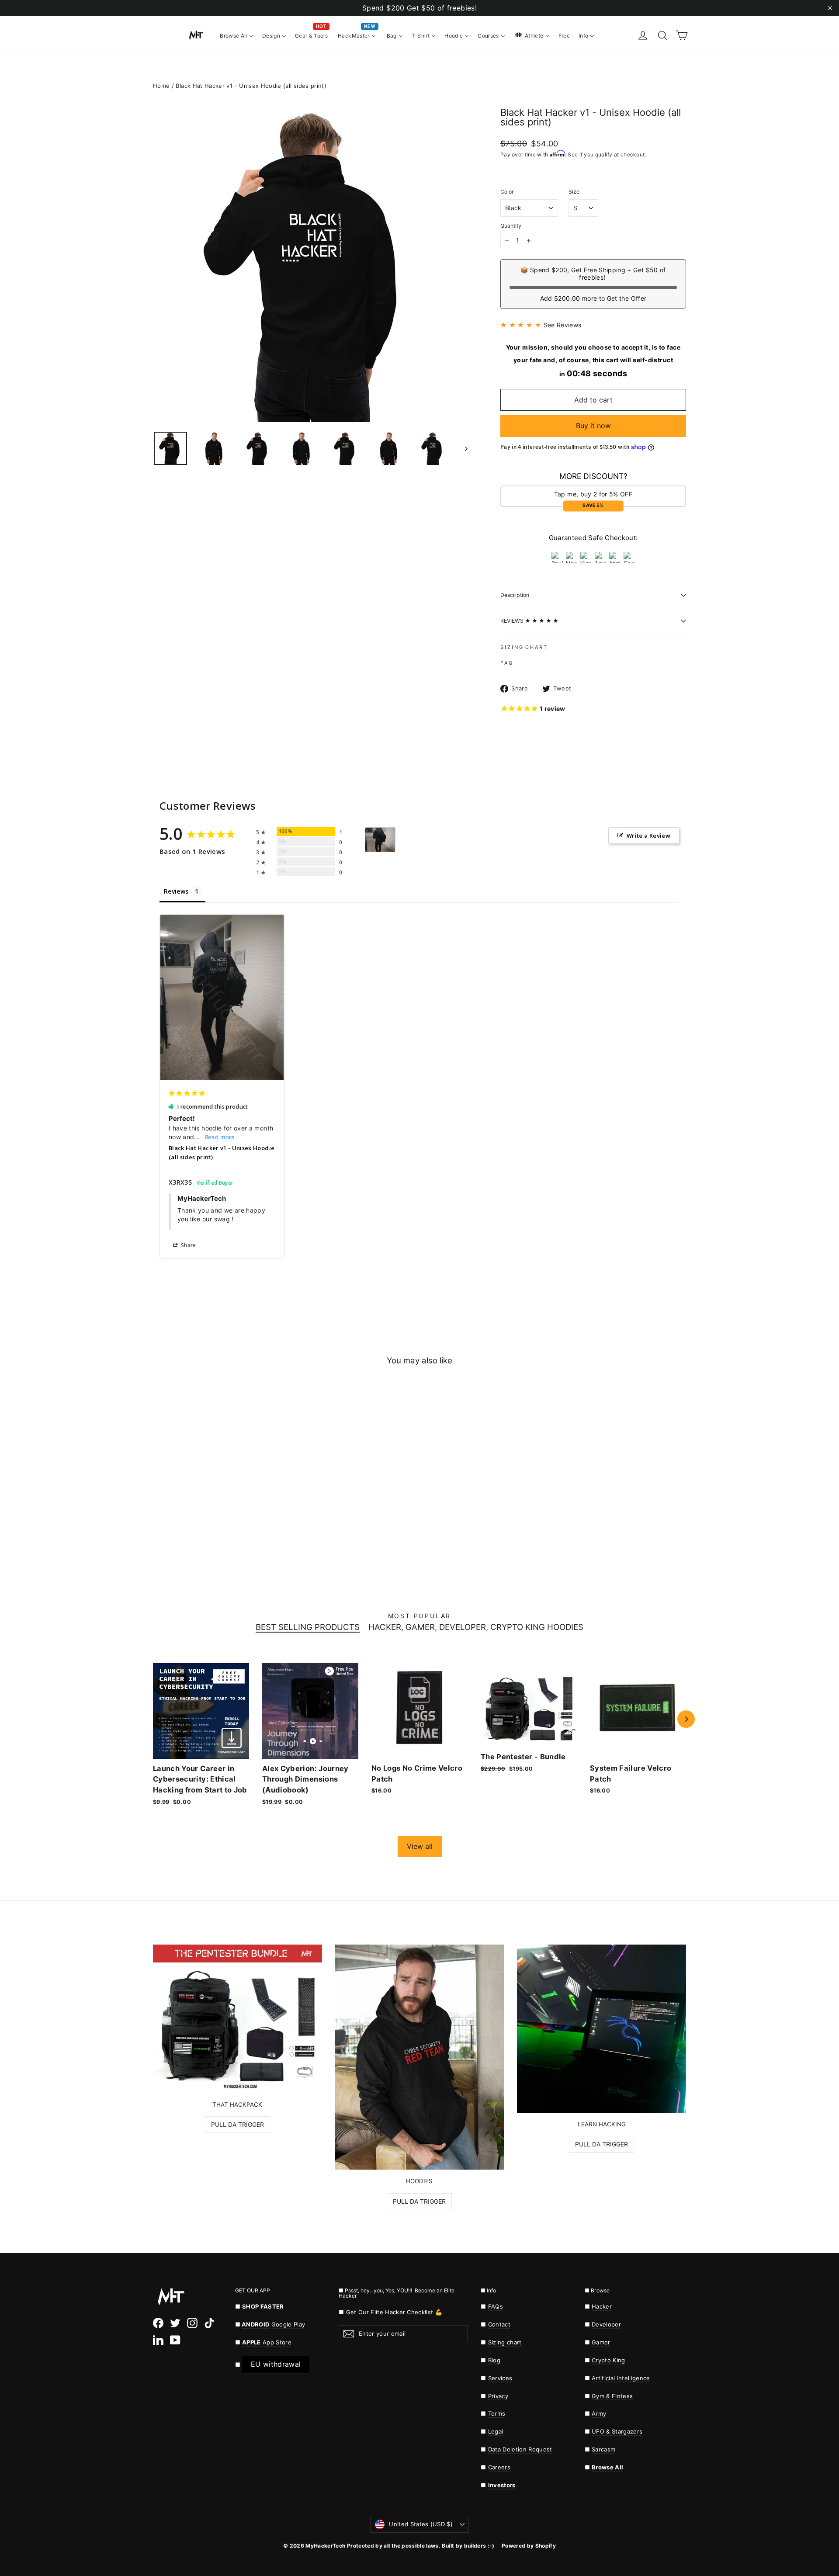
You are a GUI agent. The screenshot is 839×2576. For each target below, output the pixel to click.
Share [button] (188, 1245)
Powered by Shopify (529, 2546)
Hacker (602, 2306)
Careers (499, 2467)
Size (574, 192)
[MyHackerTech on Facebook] (158, 2323)
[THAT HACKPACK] (237, 2019)
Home (161, 86)
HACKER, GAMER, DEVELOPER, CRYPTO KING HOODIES (476, 1628)
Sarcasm (603, 2449)
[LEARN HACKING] (602, 2029)
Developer (606, 2324)
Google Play (288, 2324)
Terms (497, 2413)
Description (515, 595)
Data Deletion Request (520, 2449)
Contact (499, 2324)
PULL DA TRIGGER (237, 2124)
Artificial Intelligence (621, 2378)
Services (500, 2378)
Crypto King (608, 2360)
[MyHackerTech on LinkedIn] (158, 2340)
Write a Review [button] (648, 836)
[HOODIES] (420, 2057)
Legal (496, 2431)
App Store (267, 2342)
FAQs (496, 2306)
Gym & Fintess (612, 2396)
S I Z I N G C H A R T (524, 647)
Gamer (601, 2342)
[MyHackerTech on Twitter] (175, 2323)
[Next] (686, 1719)
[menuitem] (237, 35)
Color (507, 192)
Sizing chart (505, 2342)
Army (599, 2413)
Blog (494, 2360)
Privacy (498, 2396)
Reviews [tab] (176, 891)
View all (420, 1846)
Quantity (511, 226)
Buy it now (593, 426)
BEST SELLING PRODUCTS (308, 1628)
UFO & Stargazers (617, 2431)
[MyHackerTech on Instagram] (192, 2323)
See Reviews (563, 325)
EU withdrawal (276, 2364)
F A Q (506, 663)
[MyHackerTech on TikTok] (209, 2323)
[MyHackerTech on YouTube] (175, 2340)
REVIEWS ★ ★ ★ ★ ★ (529, 621)
